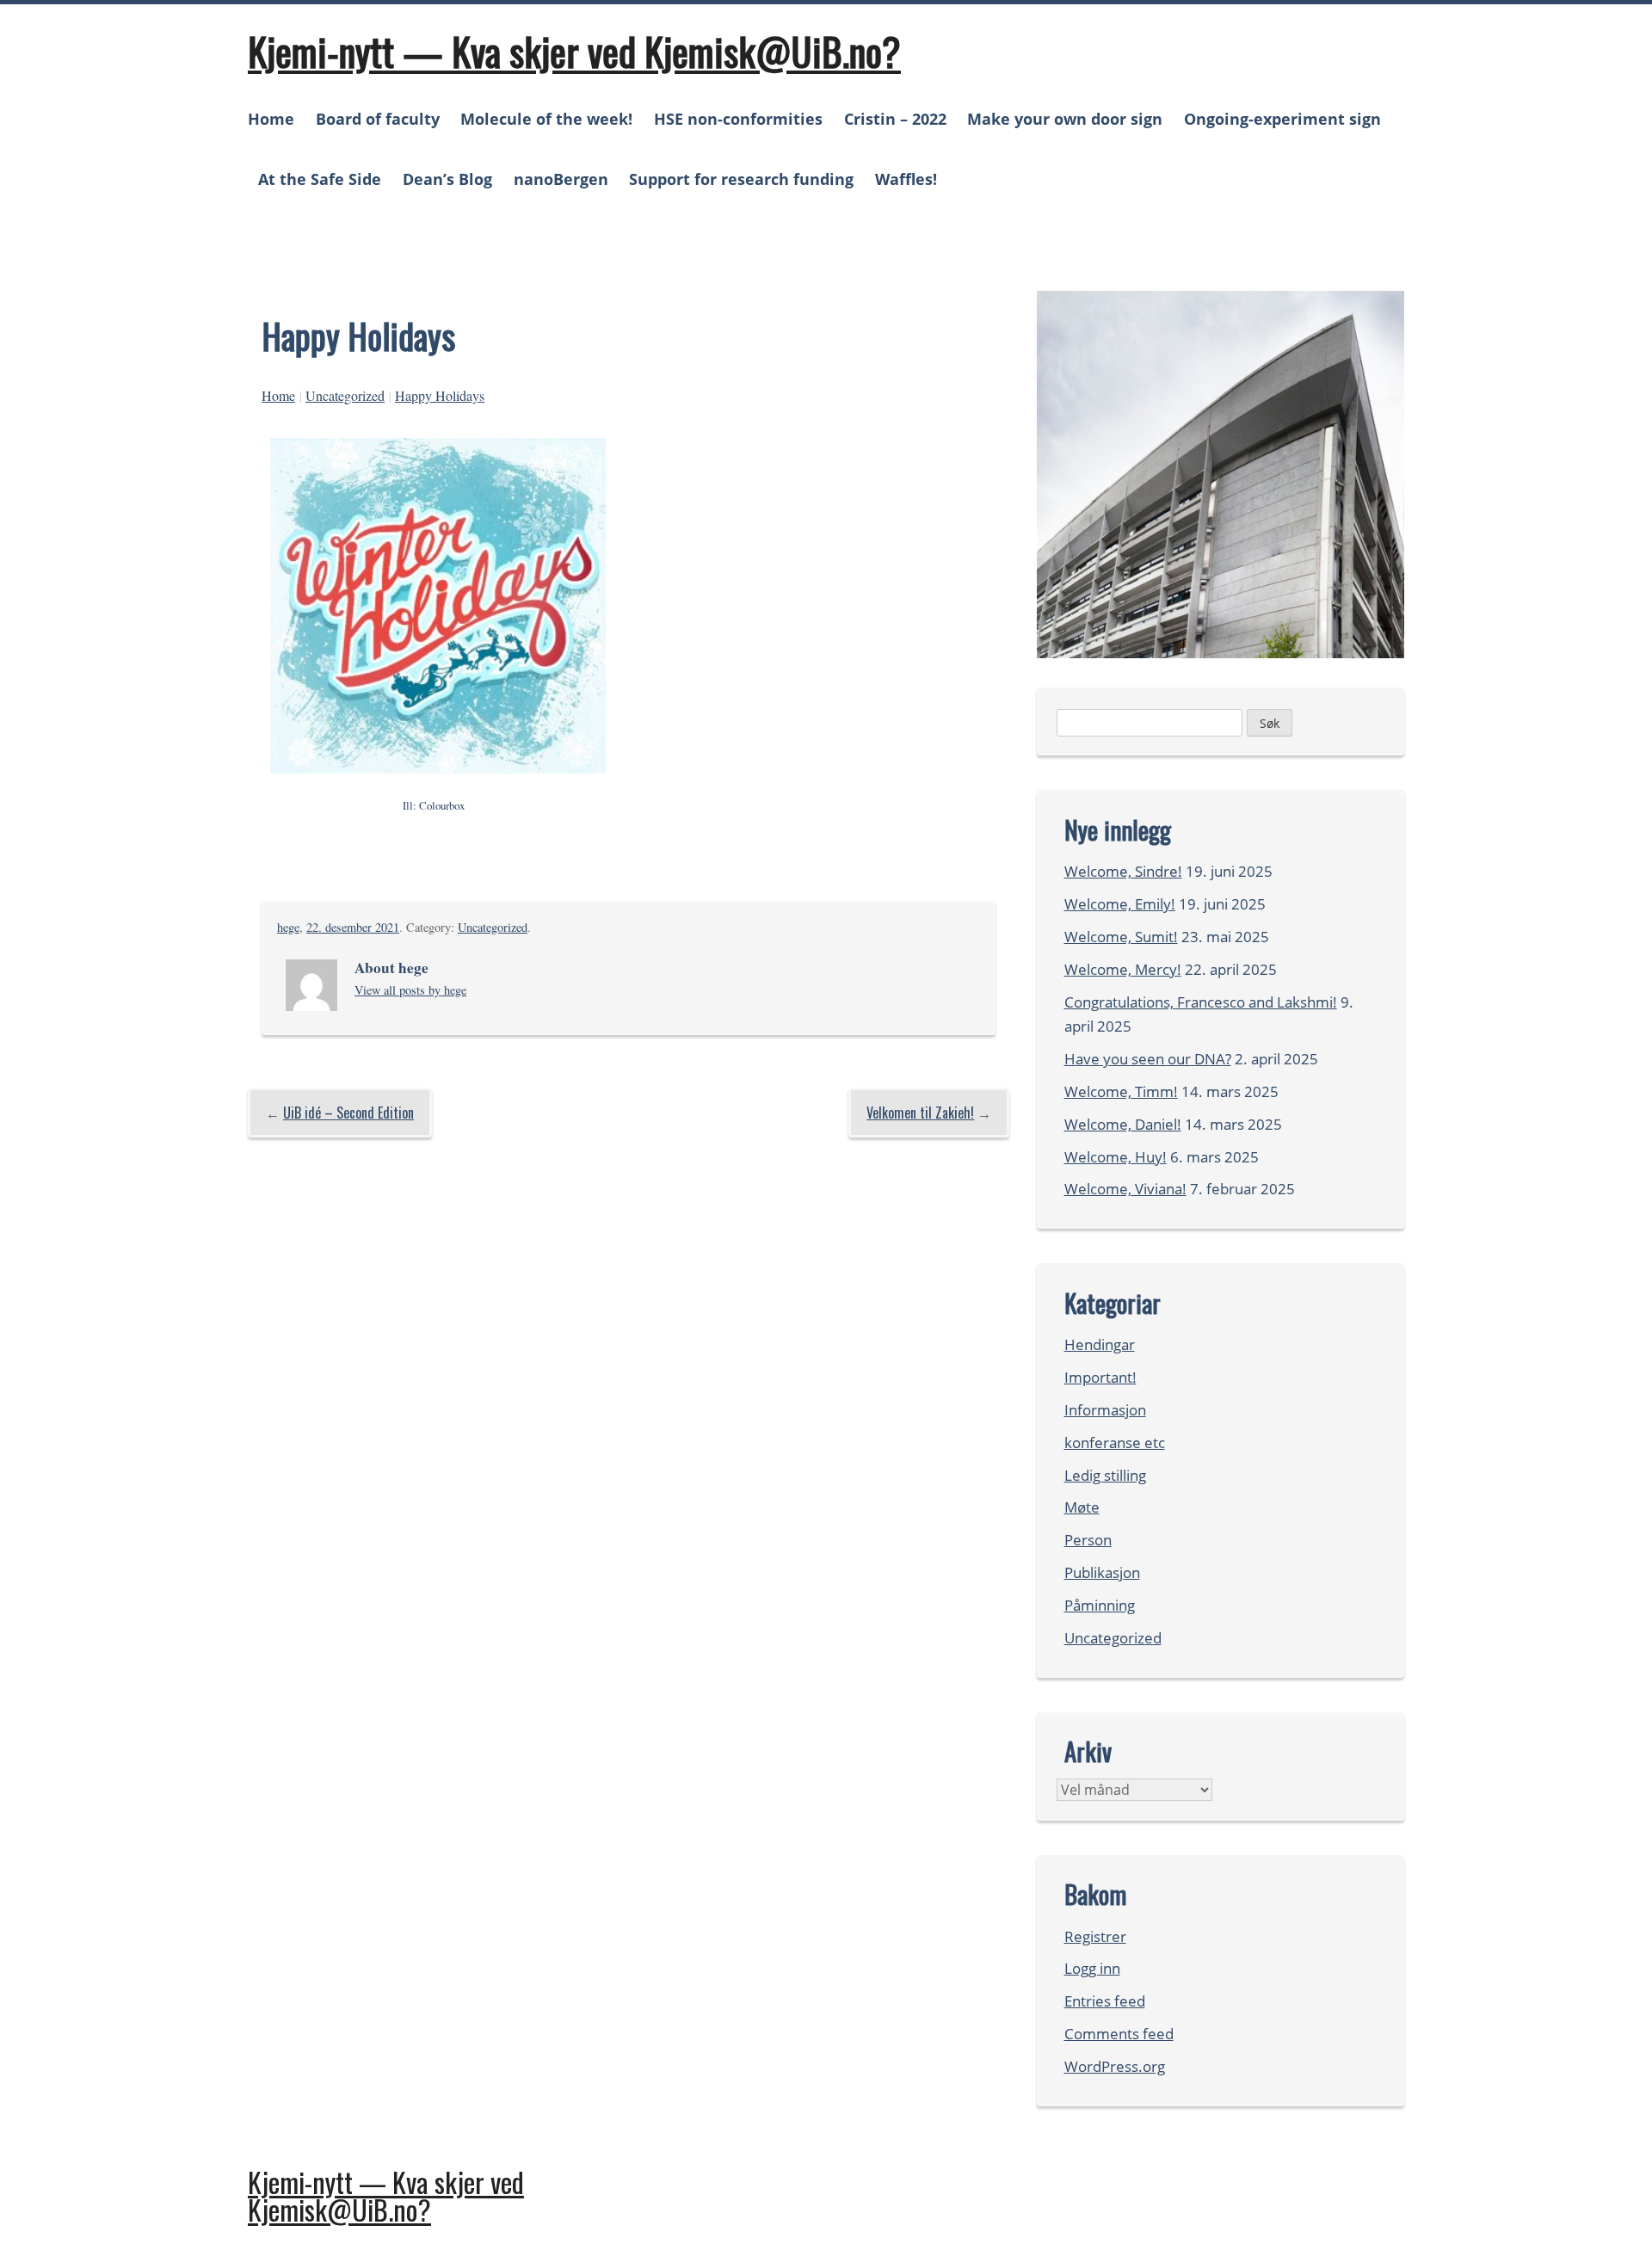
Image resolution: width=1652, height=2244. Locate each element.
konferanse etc (1115, 1443)
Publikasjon (1102, 1572)
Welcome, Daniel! (1123, 1124)
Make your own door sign (1065, 119)
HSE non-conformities (738, 119)
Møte (1082, 1507)
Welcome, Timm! (1121, 1091)
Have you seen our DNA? (1148, 1059)
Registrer (1095, 1936)
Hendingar (1100, 1344)
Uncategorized (345, 395)
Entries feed (1105, 2001)
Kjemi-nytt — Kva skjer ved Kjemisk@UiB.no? (574, 51)
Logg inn (1092, 1968)
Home (271, 119)
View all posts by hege (410, 990)
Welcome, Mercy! (1123, 969)
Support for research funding (741, 179)
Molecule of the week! (546, 119)
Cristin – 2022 (895, 119)
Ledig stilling (1105, 1475)
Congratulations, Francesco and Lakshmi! (1201, 1002)
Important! (1100, 1377)
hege (288, 927)
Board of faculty (378, 119)
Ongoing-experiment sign (1282, 119)
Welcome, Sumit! (1121, 937)
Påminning (1100, 1605)
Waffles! (906, 179)
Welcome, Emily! (1120, 904)
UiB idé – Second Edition (348, 1113)
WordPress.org (1115, 2066)
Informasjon (1105, 1410)
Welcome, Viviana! (1125, 1189)
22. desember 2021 (353, 927)
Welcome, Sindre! (1123, 871)
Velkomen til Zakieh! (920, 1113)
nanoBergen (561, 179)
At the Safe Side (320, 179)
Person (1088, 1540)
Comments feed (1119, 2034)
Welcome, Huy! (1116, 1157)
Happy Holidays (440, 395)
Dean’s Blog (447, 179)
